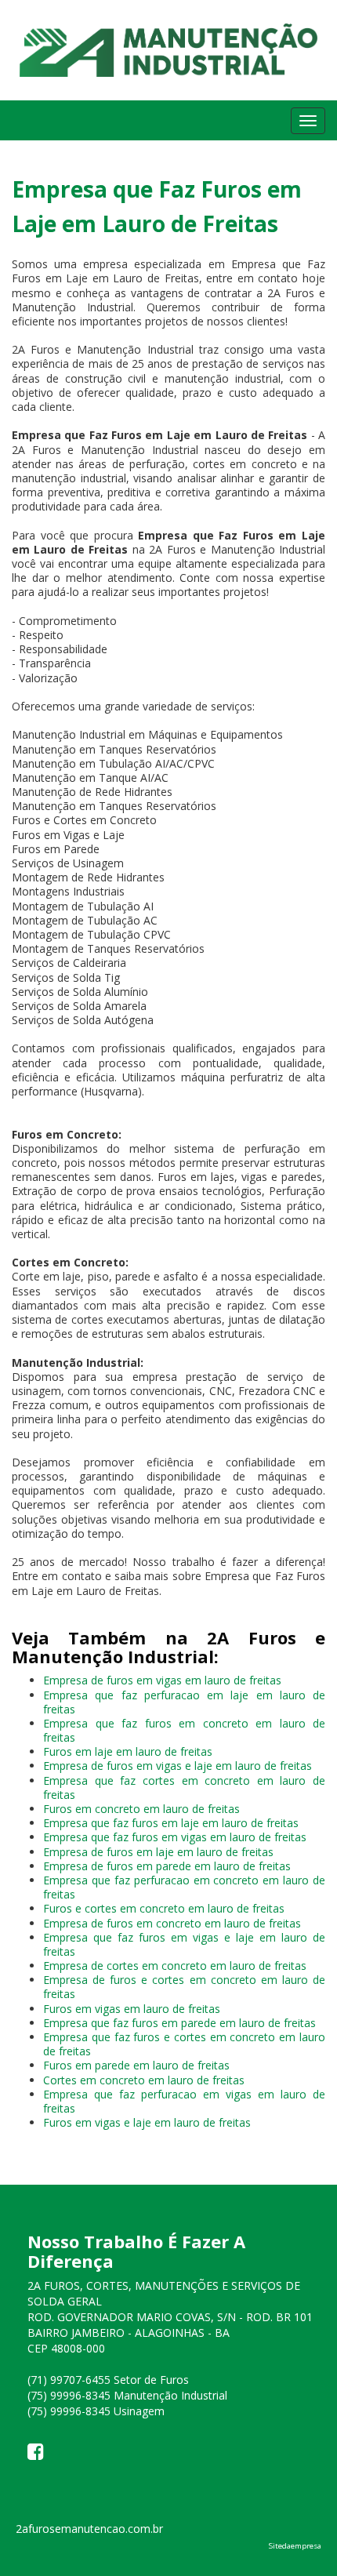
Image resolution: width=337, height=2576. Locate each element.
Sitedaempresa (295, 2546)
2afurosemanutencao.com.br (89, 2529)
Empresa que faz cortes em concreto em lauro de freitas (184, 1788)
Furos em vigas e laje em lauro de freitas (147, 2122)
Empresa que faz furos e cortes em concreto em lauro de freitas (184, 2044)
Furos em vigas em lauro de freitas (132, 2009)
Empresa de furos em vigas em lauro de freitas (162, 1680)
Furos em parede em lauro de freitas (136, 2065)
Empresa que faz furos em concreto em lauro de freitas (184, 1730)
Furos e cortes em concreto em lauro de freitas (164, 1908)
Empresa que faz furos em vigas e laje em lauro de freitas (184, 1944)
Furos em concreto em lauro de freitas (141, 1809)
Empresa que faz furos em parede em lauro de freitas (179, 2023)
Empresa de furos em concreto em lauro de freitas (172, 1923)
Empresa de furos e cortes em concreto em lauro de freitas (184, 1987)
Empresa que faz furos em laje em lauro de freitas (171, 1823)
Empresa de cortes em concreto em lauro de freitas (175, 1966)
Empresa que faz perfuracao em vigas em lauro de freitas (184, 2101)
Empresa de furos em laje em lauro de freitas (158, 1852)
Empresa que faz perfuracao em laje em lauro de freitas (184, 1702)
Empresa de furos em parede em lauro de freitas (167, 1866)
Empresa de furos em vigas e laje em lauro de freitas (178, 1766)
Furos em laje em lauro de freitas (128, 1751)
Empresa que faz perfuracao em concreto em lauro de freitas (184, 1887)
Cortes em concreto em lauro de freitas (144, 2080)
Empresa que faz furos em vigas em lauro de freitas (175, 1837)
